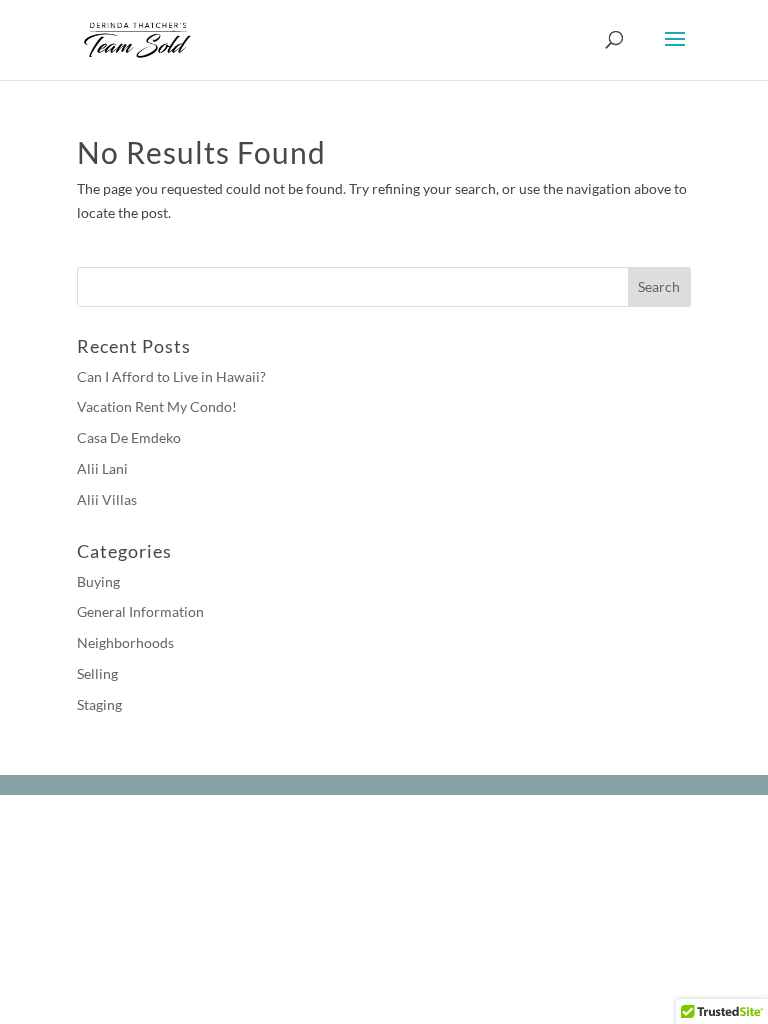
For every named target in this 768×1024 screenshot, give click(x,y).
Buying (98, 581)
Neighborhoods (125, 642)
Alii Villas (107, 499)
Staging (99, 704)
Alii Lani (102, 468)
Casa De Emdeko (129, 437)
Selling (97, 673)
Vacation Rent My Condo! (157, 406)
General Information (140, 611)
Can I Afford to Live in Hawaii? (171, 376)
